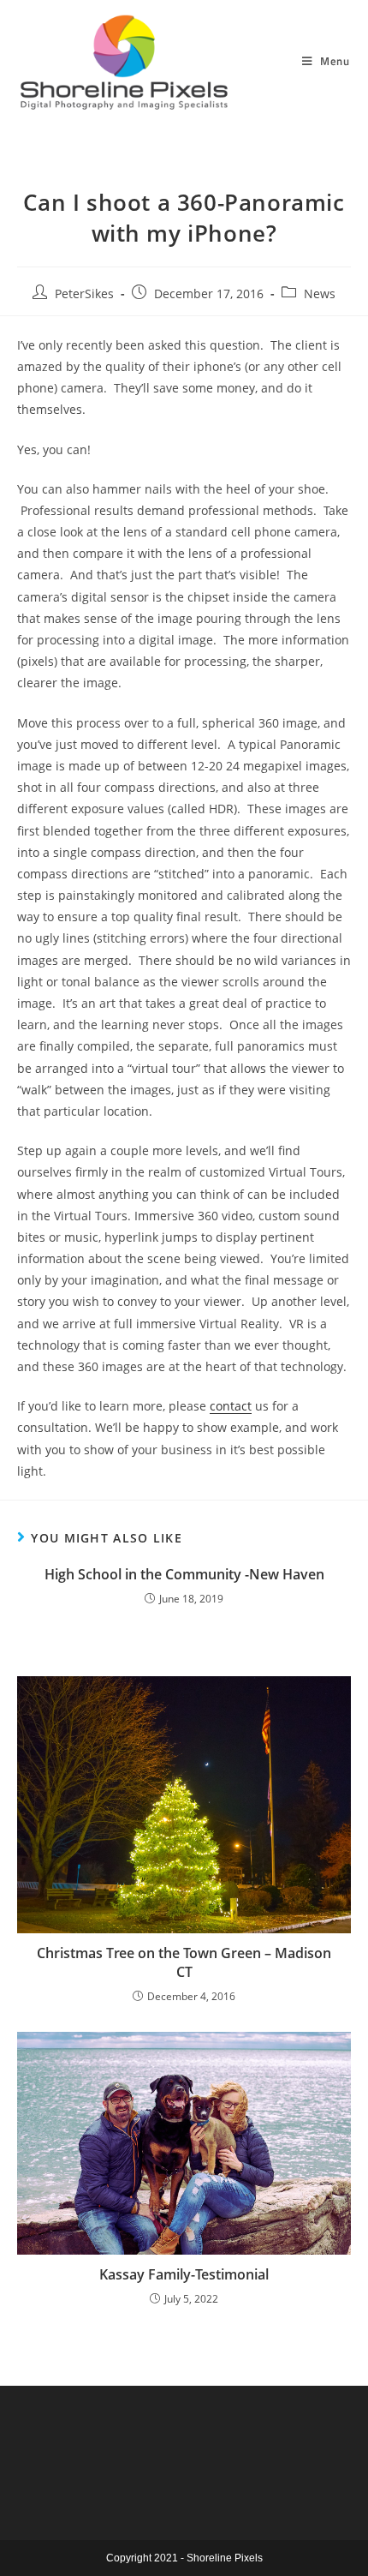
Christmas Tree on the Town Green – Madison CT (184, 1962)
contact (231, 1406)
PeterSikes (84, 294)
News (320, 294)
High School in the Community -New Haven (184, 1574)
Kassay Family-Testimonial (184, 2274)
